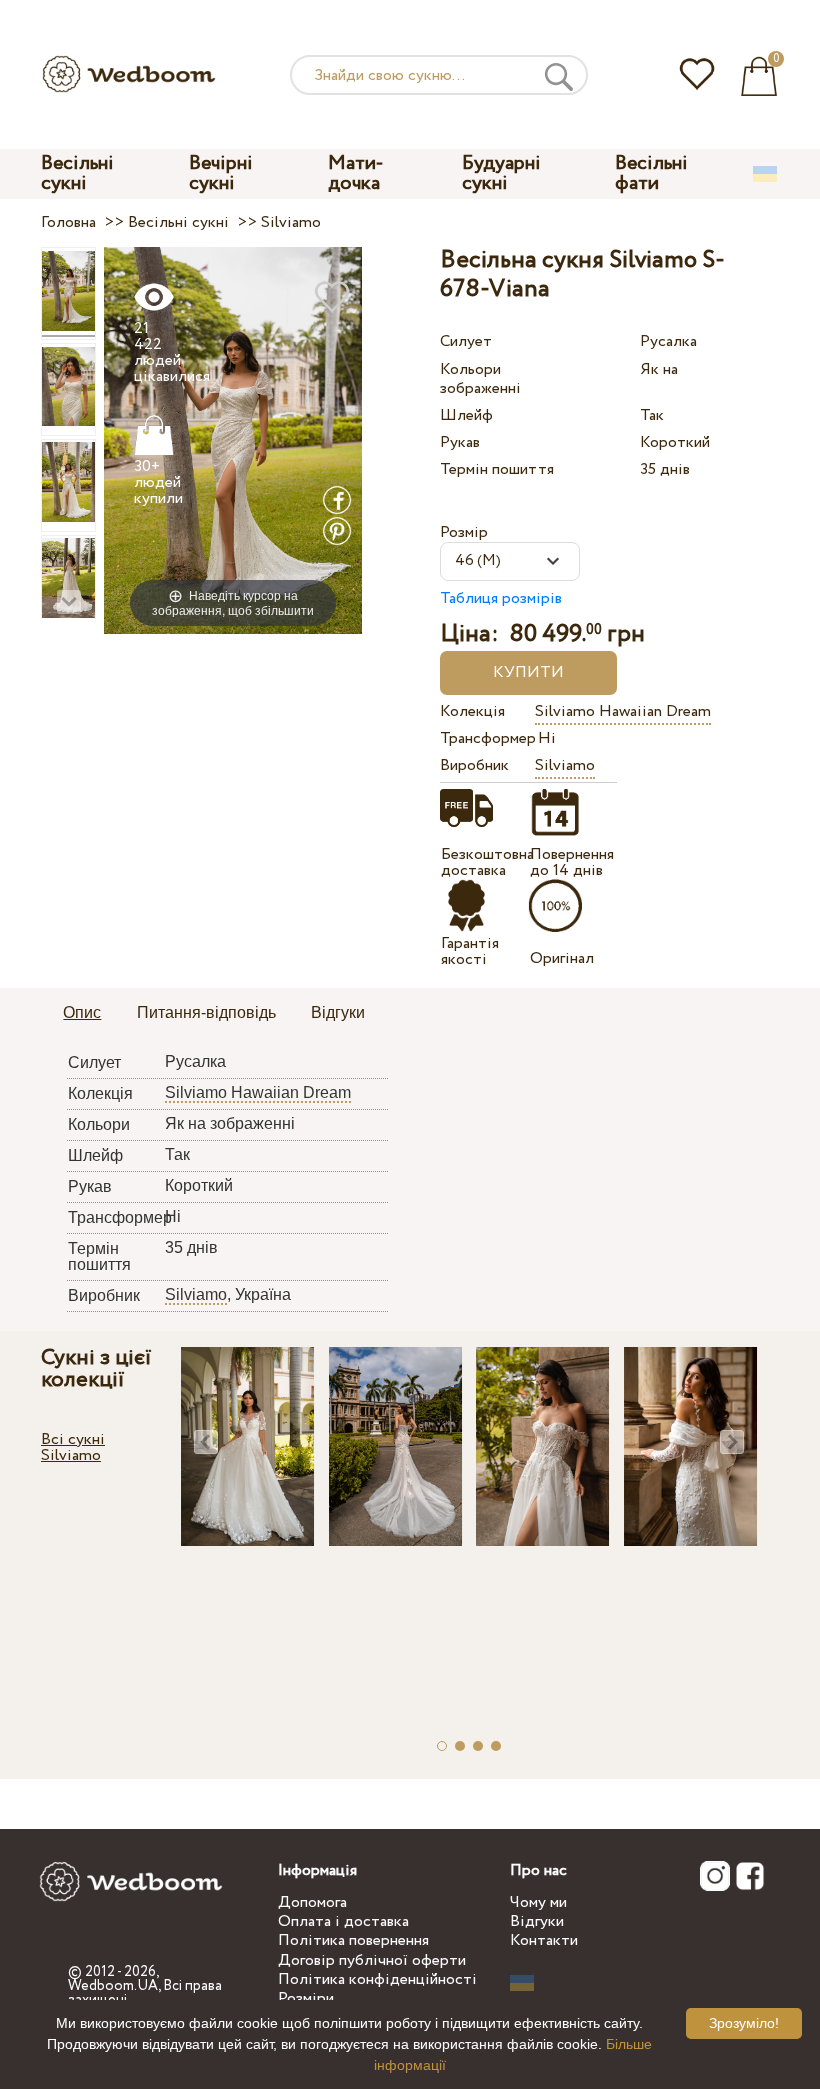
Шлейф (466, 415)
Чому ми (538, 1902)
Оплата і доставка (343, 1921)
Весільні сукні (77, 173)
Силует (466, 341)
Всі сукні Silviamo (73, 1447)
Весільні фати (651, 173)
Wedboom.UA (113, 1986)
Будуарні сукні (501, 173)
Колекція (472, 711)
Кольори (470, 369)
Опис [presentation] (82, 1012)
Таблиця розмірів (501, 598)
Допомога (312, 1902)
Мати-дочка (356, 173)
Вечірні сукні (221, 173)
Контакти (544, 1940)
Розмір (464, 532)
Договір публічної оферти (372, 1960)
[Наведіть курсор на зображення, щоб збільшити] (233, 439)
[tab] (82, 1014)
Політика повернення (353, 1940)
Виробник (474, 765)
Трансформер (484, 738)
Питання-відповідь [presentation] (206, 1012)
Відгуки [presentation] (338, 1012)
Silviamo (565, 765)
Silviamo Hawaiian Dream (623, 711)
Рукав (460, 442)
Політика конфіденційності (377, 1979)
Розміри (306, 1998)
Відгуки (537, 1921)
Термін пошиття (497, 469)
